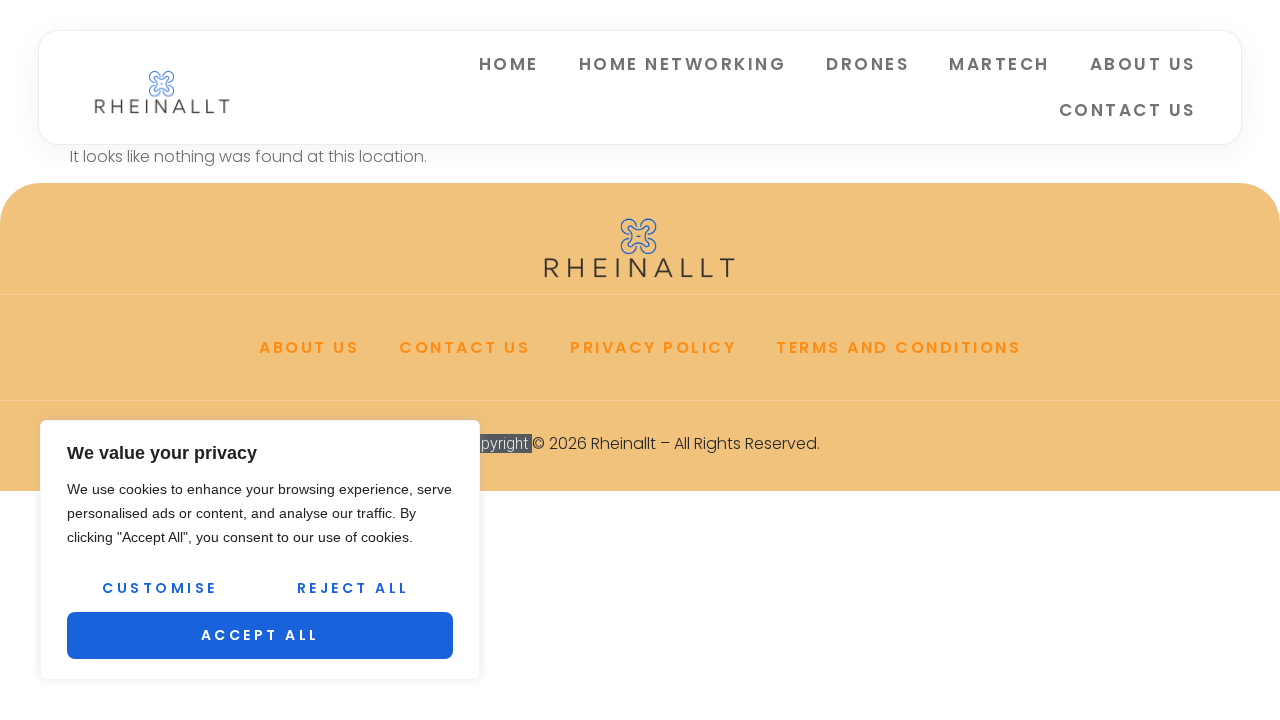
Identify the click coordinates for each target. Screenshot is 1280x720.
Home (509, 64)
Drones (867, 64)
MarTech (999, 64)
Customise (160, 588)
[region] (260, 550)
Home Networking (683, 64)
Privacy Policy (653, 347)
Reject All (353, 588)
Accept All (260, 635)
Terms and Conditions (898, 347)
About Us (1143, 64)
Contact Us (1127, 110)
